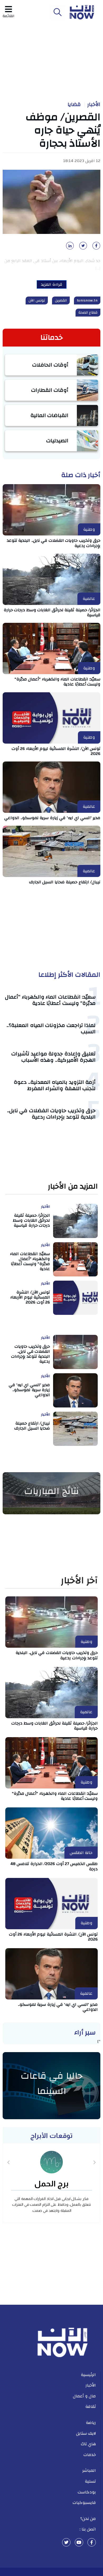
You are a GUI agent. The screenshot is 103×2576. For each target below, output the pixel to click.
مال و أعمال (84, 2396)
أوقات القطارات (50, 390)
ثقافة (91, 2407)
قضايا (74, 104)
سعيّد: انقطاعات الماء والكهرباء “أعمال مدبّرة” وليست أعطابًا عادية (50, 1000)
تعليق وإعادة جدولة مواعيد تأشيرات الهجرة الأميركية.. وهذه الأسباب (53, 1057)
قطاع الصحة (88, 313)
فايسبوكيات (84, 2503)
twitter (66, 2542)
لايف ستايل (86, 2433)
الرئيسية (88, 2375)
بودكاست (87, 2492)
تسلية (90, 2481)
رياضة (91, 2423)
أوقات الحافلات (50, 365)
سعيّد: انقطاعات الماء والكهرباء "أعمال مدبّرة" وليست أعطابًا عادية (58, 682)
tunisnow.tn (87, 300)
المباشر (89, 2470)
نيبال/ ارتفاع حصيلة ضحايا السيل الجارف (65, 882)
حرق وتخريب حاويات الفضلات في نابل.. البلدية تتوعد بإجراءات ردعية (54, 543)
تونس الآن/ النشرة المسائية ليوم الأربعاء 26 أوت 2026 (56, 751)
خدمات (90, 2455)
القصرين (61, 300)
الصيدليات (57, 441)
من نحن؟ (88, 2519)
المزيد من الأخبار (73, 1187)
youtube (79, 2542)
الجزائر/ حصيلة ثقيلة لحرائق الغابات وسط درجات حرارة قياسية (52, 612)
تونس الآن (37, 300)
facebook (92, 2542)
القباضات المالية (50, 415)
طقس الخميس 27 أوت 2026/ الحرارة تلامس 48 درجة (54, 1866)
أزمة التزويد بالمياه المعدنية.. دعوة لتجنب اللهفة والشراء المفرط (55, 1085)
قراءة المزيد (52, 284)
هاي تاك (88, 2444)
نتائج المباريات (51, 1491)
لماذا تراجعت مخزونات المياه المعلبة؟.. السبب (51, 1028)
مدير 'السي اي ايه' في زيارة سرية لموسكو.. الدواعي (52, 818)
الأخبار (94, 104)
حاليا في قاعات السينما (52, 2083)
